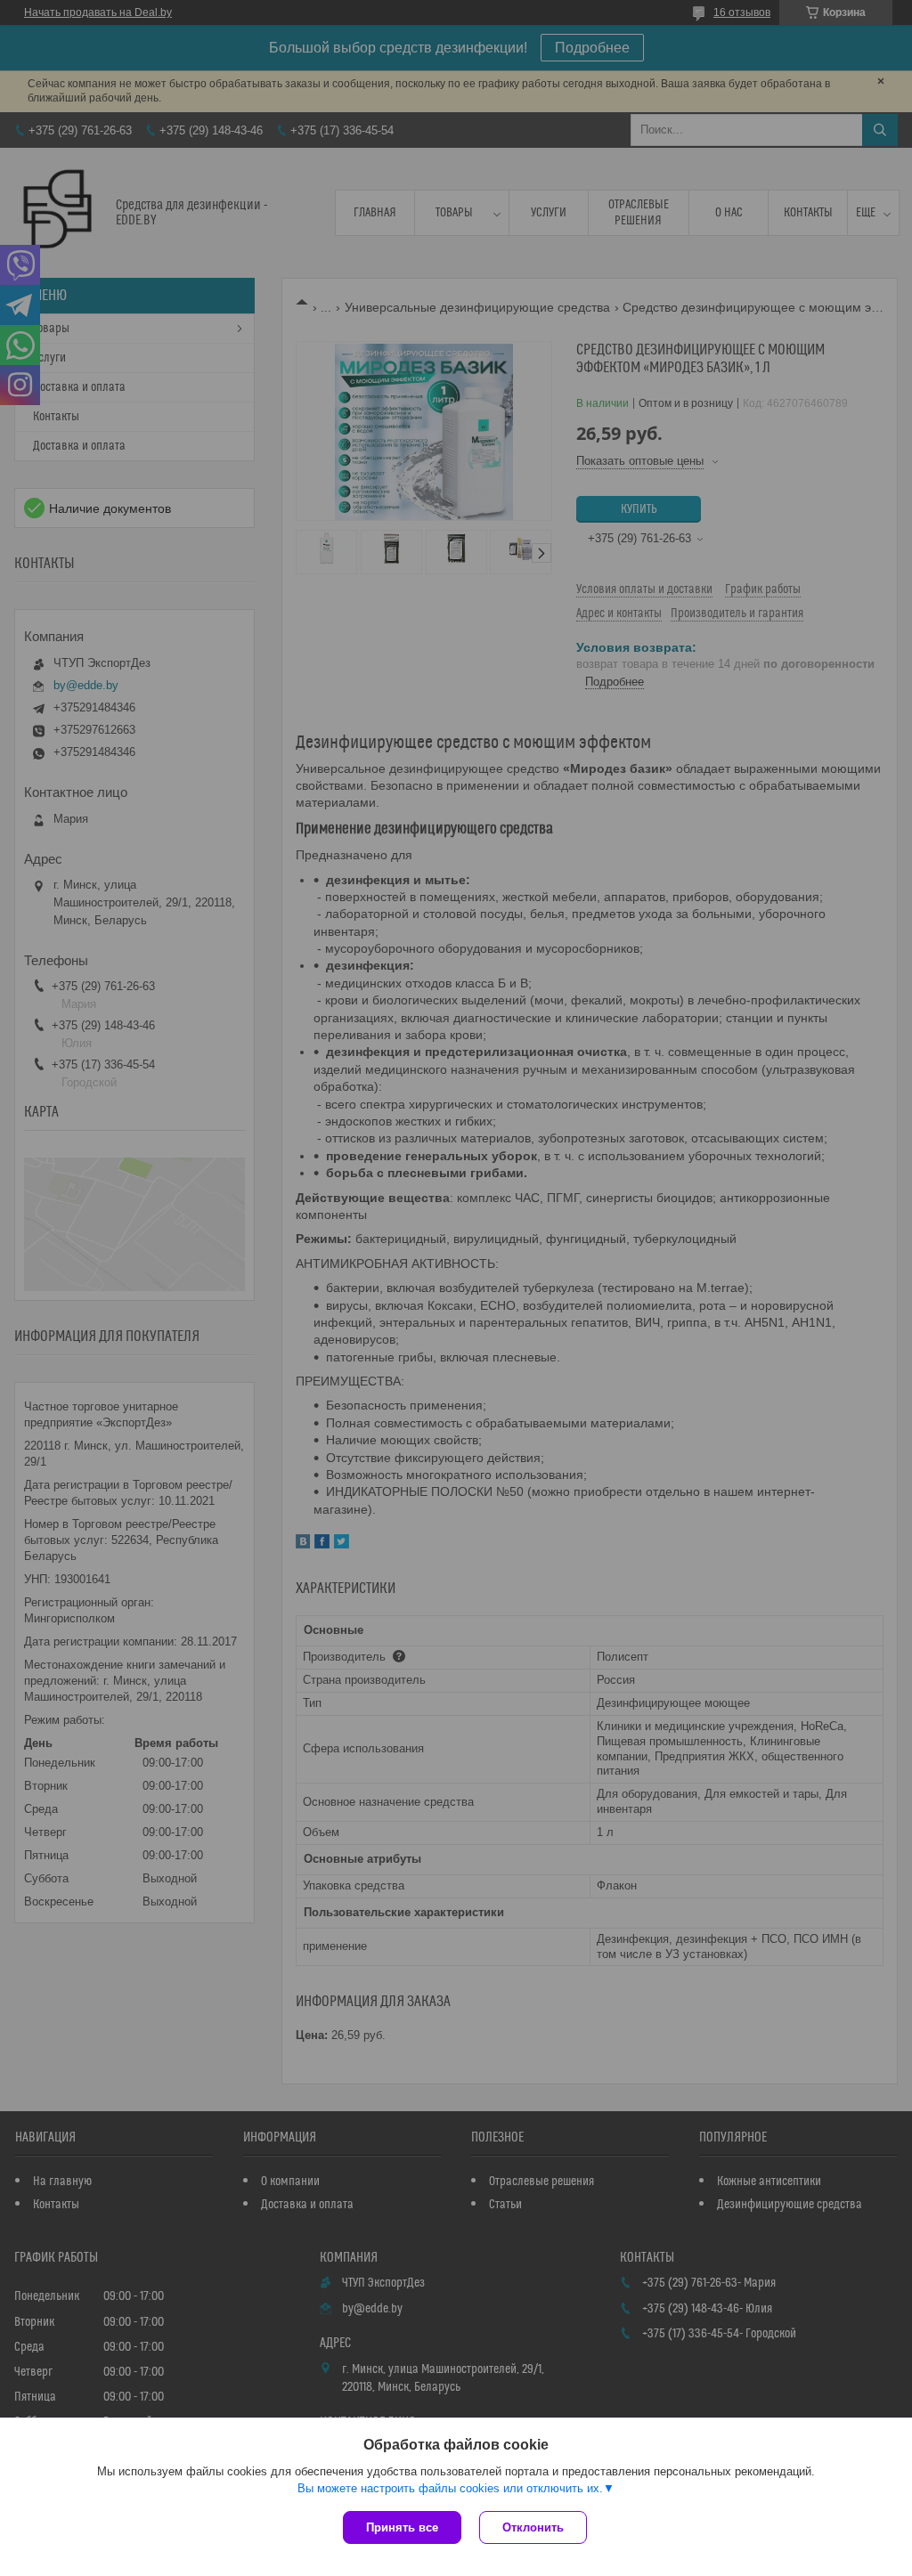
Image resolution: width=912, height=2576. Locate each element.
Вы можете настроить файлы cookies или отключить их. (450, 2488)
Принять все (402, 2527)
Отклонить (533, 2527)
